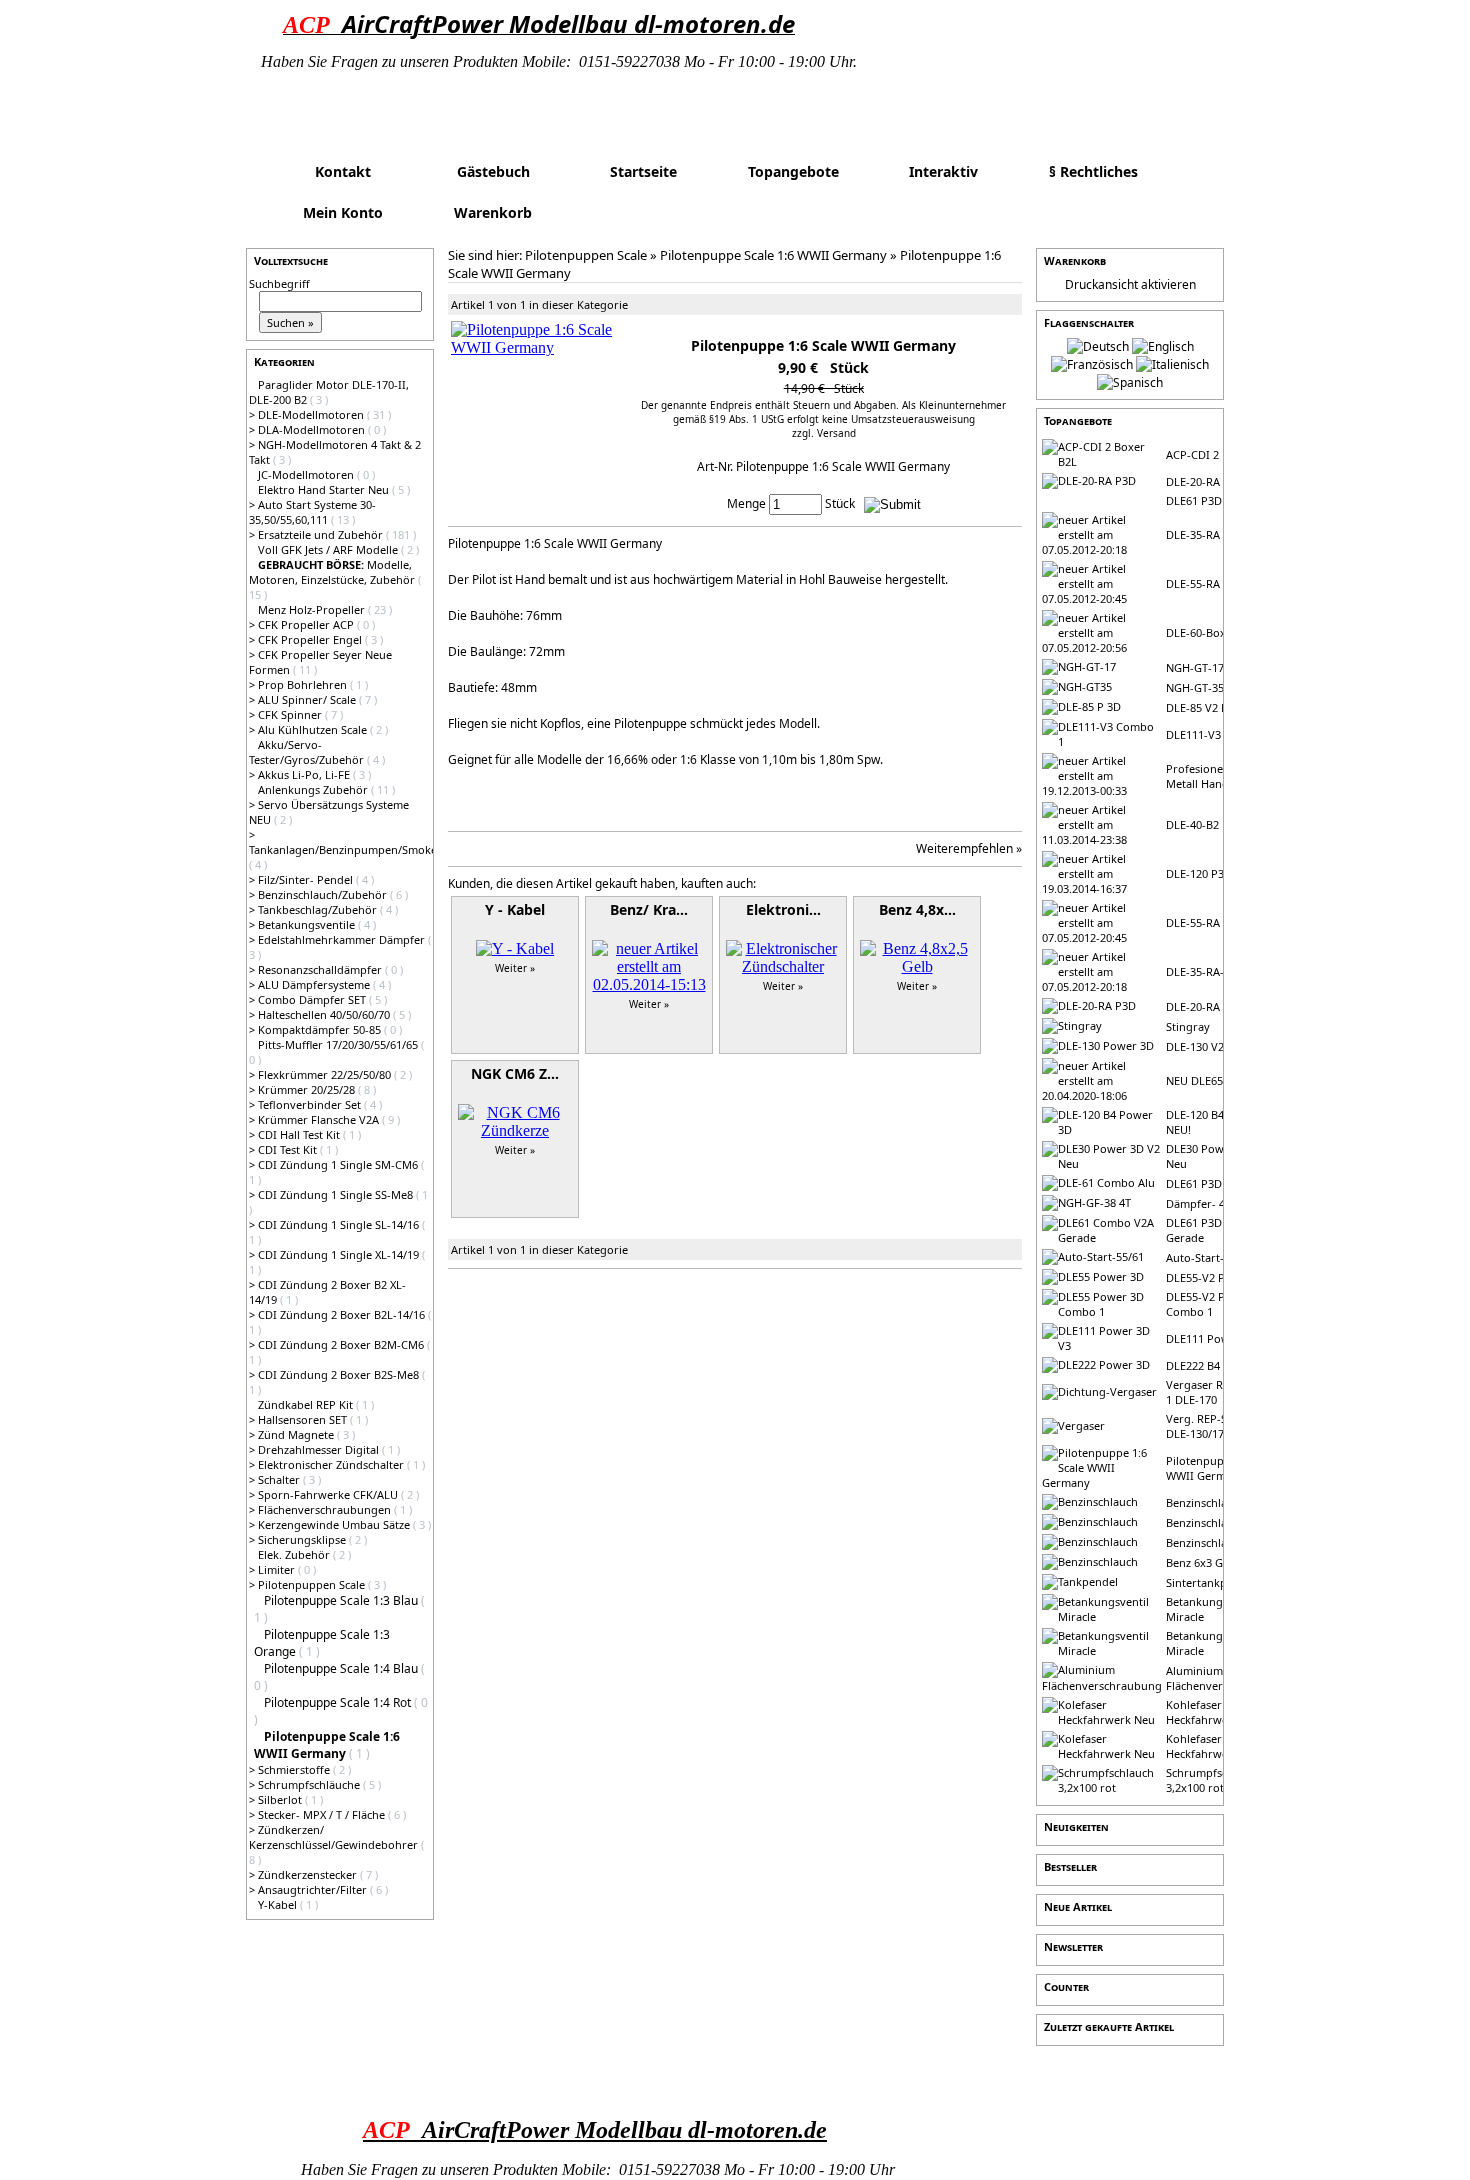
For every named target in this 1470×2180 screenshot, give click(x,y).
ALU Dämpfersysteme (315, 984)
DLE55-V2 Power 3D (1217, 1277)
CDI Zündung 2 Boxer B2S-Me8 (340, 1374)
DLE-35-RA (1193, 534)
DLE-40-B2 (1192, 824)
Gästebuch (493, 171)
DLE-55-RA (1193, 583)
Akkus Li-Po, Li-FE (305, 774)
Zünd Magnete (297, 1434)
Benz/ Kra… (649, 909)
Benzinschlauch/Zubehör (324, 894)
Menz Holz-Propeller (313, 609)
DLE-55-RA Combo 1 (1218, 922)
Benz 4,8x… (917, 909)
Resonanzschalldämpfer (321, 969)
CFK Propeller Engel (311, 639)
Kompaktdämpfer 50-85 (321, 1029)
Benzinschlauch (1206, 1502)
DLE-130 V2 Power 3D (1222, 1046)
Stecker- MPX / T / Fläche (323, 1814)
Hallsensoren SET (304, 1419)
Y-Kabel (279, 1904)
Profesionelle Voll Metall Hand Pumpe (1217, 776)
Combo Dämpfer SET (313, 999)
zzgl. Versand (824, 433)
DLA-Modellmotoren (313, 429)
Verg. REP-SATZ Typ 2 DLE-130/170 (1221, 1426)
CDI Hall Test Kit (300, 1134)
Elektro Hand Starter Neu (325, 489)
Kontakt (343, 171)
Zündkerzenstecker (309, 1874)
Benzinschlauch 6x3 (1216, 1542)
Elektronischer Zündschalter (332, 1464)
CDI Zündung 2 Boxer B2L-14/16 (343, 1314)
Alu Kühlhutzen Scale (314, 729)
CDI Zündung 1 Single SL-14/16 (340, 1224)
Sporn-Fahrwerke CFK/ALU (329, 1494)
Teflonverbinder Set (311, 1104)
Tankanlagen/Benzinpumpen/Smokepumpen (365, 849)
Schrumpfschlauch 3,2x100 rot (1214, 1780)
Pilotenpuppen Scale (313, 1584)
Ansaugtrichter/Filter (314, 1889)
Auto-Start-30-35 (1209, 1257)
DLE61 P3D (1194, 500)
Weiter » (515, 968)
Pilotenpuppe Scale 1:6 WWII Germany (773, 255)
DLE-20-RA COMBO (1215, 1006)
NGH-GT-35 (1195, 687)
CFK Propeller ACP (307, 624)
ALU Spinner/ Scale (308, 699)
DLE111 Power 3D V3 (1220, 1338)
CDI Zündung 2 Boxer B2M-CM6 (342, 1344)
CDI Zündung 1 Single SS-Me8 (337, 1194)
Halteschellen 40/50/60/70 (325, 1014)
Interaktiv (943, 171)
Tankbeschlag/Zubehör (319, 909)
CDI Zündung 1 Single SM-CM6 (339, 1164)
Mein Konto (343, 212)
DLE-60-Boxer (1201, 632)
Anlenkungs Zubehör (314, 789)
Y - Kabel (515, 909)
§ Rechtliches (1093, 171)
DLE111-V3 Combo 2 (1218, 734)
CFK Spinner (291, 714)
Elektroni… (783, 909)
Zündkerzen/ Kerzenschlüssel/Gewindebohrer (335, 1837)
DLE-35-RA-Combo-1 (1219, 971)
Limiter (278, 1569)
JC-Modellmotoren (307, 474)
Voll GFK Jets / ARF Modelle (329, 549)
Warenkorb (493, 212)
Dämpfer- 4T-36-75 (1214, 1203)
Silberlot (281, 1799)
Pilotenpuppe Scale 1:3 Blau (342, 1600)
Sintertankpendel (1211, 1582)
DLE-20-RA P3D (1205, 481)
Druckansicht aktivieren (1130, 284)
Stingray (1188, 1026)
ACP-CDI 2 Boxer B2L (1220, 454)
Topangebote (793, 171)
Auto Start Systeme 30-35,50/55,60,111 (312, 512)
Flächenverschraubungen (326, 1509)
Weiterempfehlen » (969, 848)
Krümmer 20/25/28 (308, 1089)
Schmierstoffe (295, 1769)
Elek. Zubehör (295, 1554)
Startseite (643, 171)
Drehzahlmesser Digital (320, 1449)
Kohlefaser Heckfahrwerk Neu (1214, 1712)
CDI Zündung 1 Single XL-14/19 (340, 1254)
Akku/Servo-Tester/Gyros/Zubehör (308, 752)
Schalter (280, 1479)
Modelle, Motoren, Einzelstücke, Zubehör (333, 572)
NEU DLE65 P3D (1206, 1080)
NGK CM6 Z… (515, 1073)
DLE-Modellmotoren (312, 414)
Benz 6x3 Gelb (1202, 1562)
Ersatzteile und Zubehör (322, 534)
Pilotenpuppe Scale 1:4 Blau (342, 1668)
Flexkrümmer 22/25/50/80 (326, 1074)
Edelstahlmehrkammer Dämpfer (343, 939)
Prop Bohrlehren (304, 684)
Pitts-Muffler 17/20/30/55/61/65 (339, 1044)
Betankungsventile (308, 924)
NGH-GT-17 (1195, 667)
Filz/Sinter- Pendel (307, 879)
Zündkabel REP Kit (307, 1404)
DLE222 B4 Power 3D (1220, 1365)
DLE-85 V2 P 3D (1205, 707)
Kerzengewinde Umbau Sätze (335, 1524)
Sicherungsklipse (303, 1539)
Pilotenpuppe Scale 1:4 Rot (339, 1702)
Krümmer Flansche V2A (320, 1119)
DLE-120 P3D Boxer (1216, 873)
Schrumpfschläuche (310, 1784)
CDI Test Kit (289, 1149)
